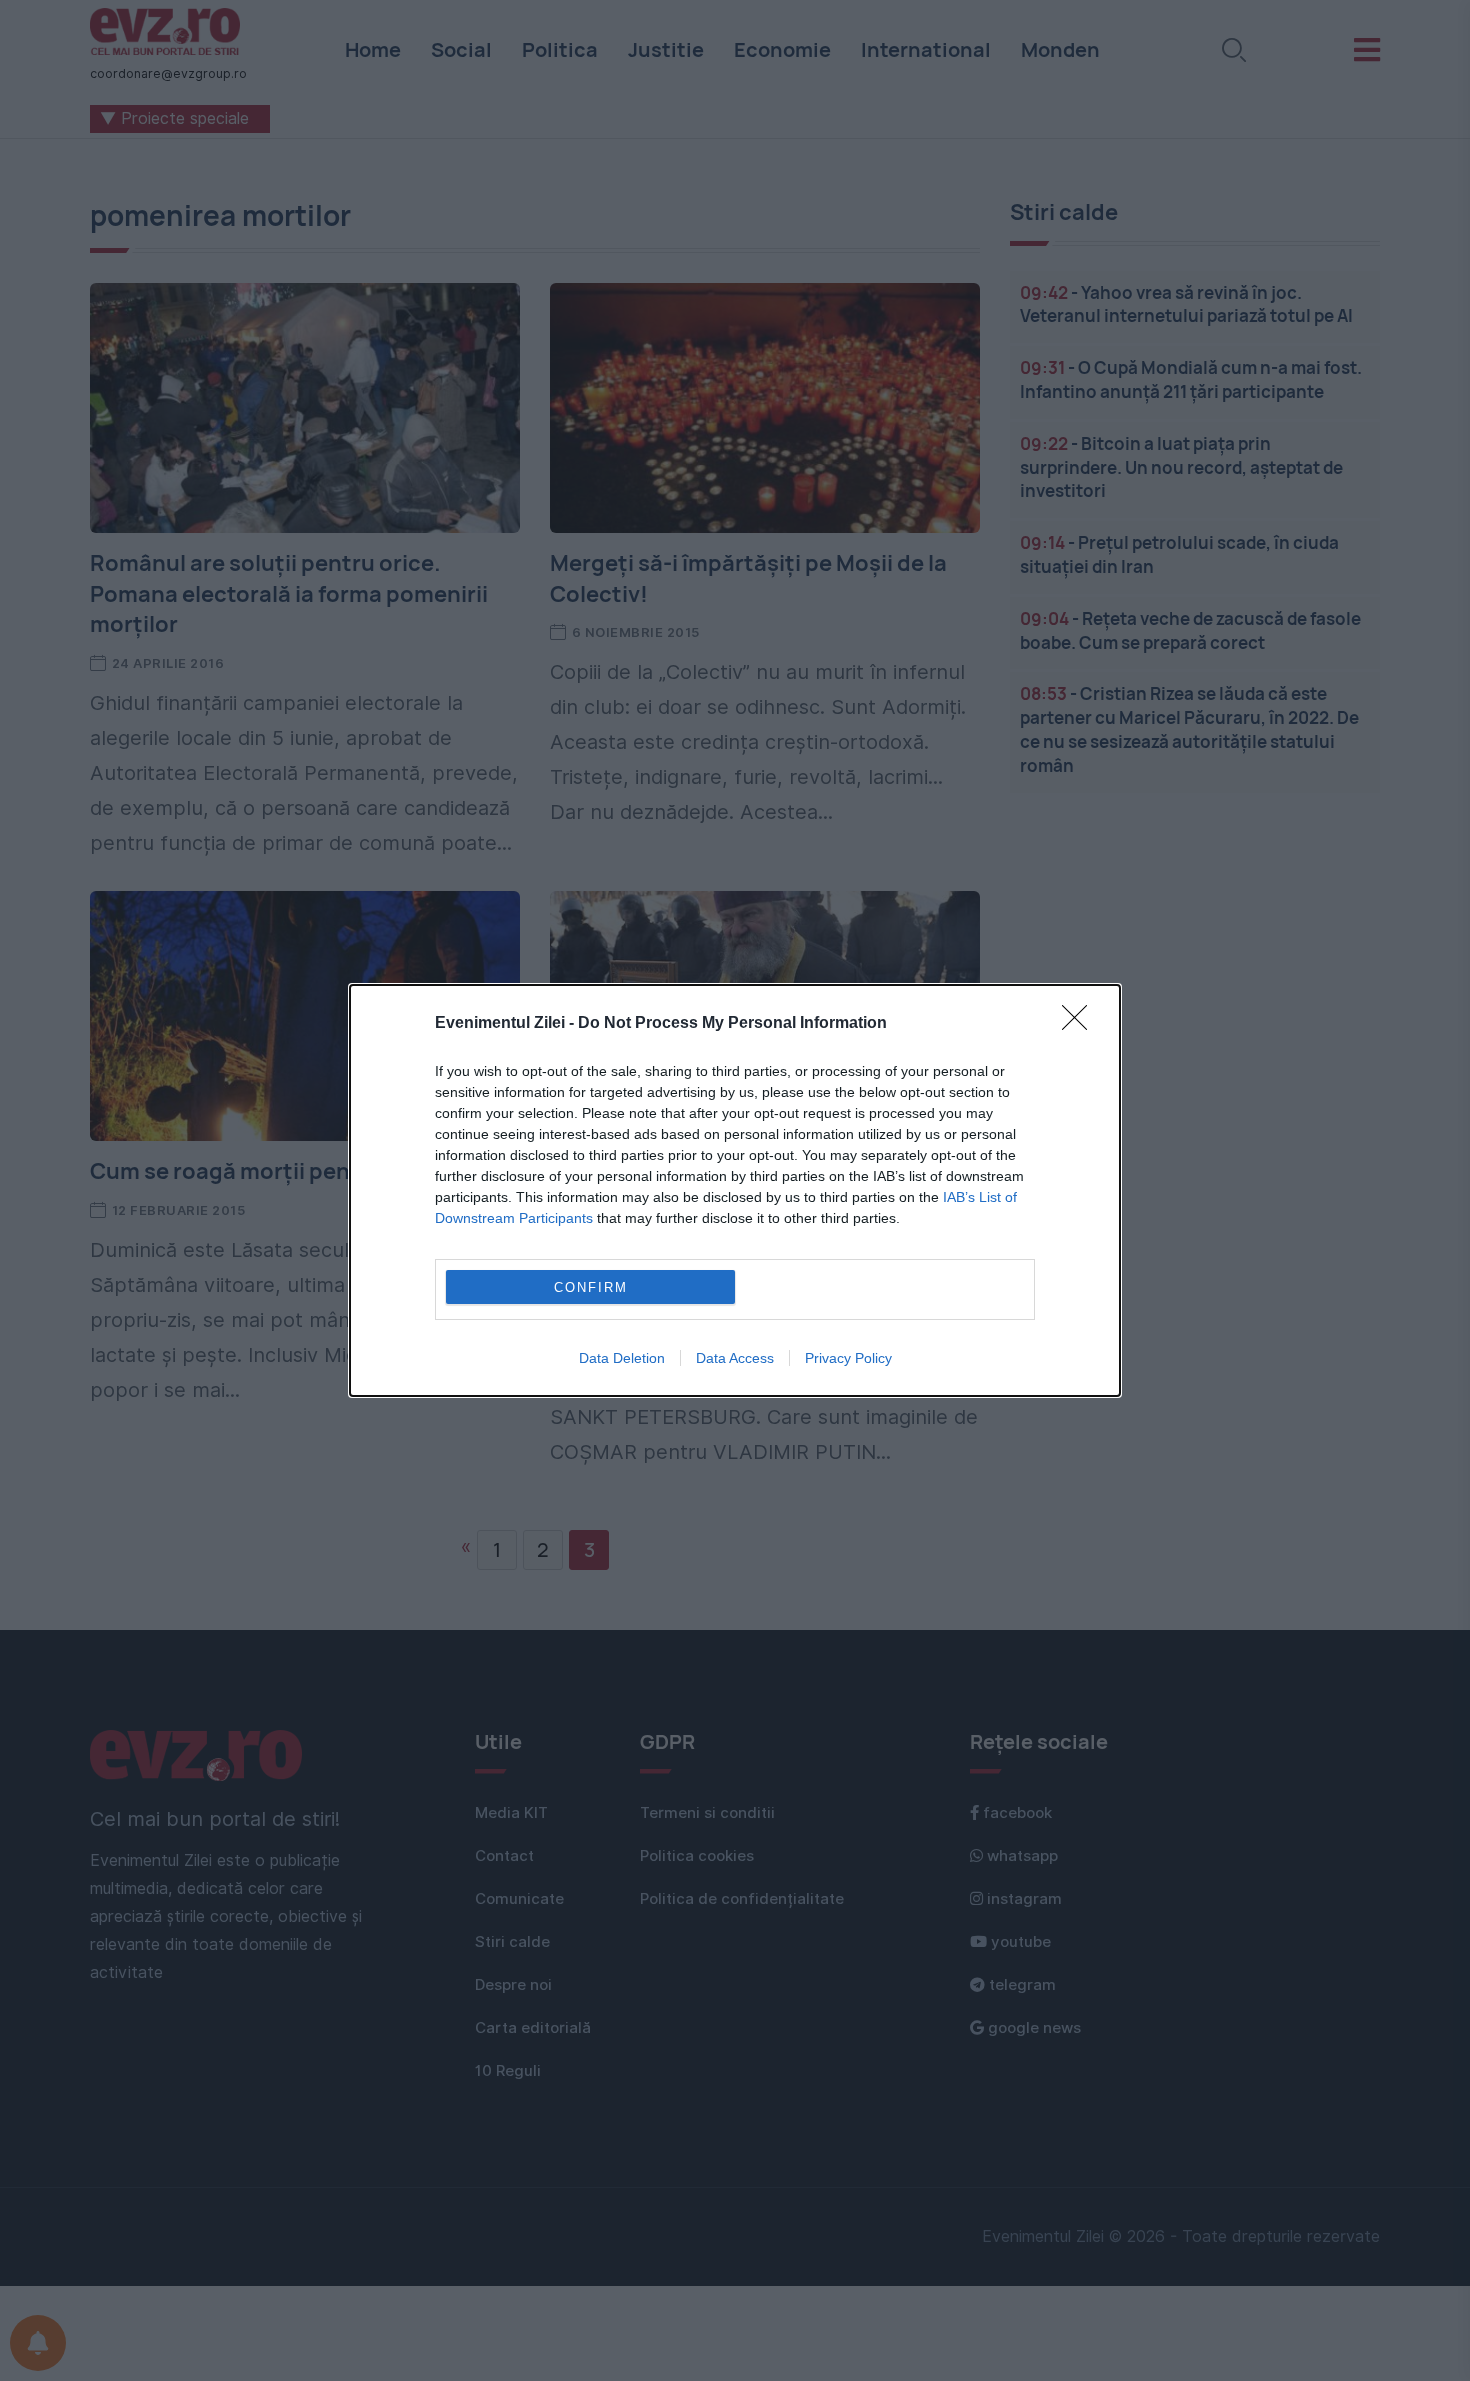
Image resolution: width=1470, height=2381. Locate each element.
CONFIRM (591, 1287)
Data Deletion (622, 1358)
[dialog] (735, 1190)
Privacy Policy (848, 1358)
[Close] (1081, 1024)
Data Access (735, 1358)
